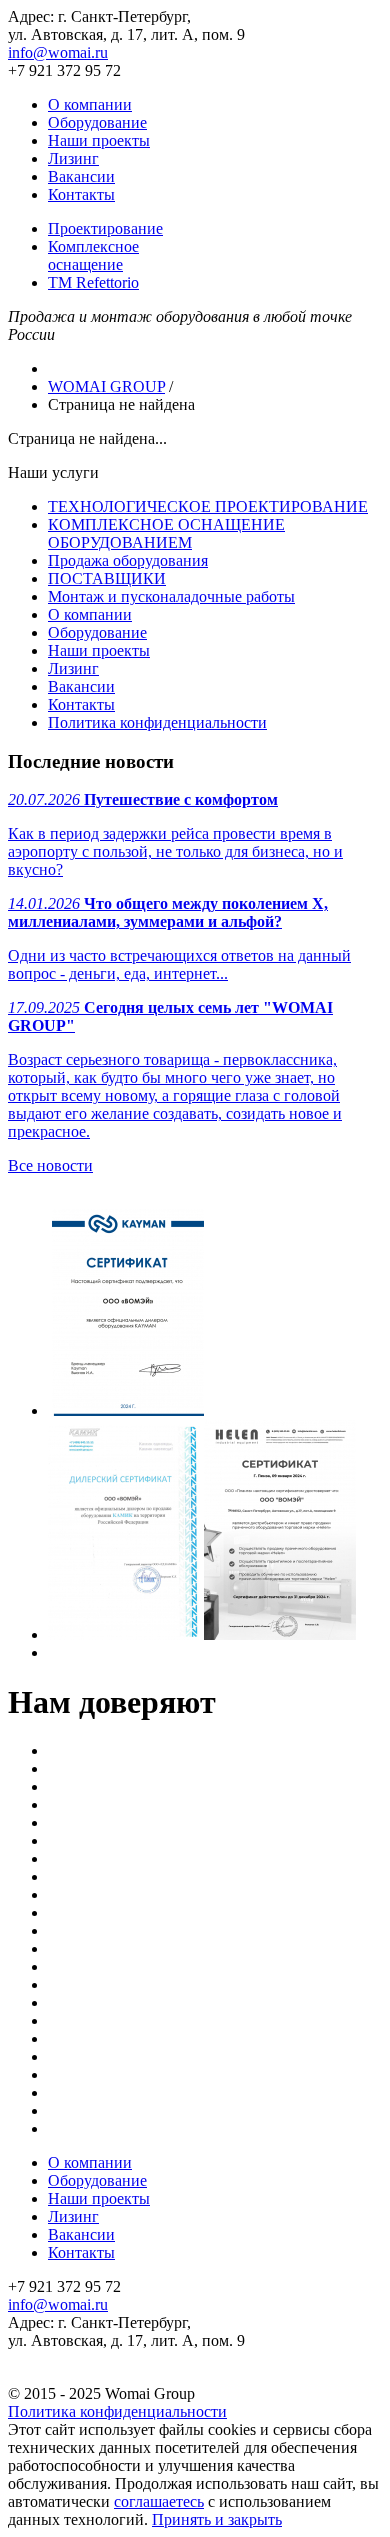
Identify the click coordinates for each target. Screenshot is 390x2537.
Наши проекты (99, 140)
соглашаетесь (159, 2501)
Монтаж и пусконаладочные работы (171, 596)
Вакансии (81, 176)
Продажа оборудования (128, 560)
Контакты (81, 194)
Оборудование (97, 122)
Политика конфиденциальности (157, 722)
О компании (90, 104)
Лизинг (73, 158)
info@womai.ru (58, 52)
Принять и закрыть (217, 2519)
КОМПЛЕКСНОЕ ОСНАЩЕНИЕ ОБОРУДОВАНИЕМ (166, 533)
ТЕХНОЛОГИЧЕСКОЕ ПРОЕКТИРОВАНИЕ (208, 506)
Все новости (50, 1165)
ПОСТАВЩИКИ (107, 578)
